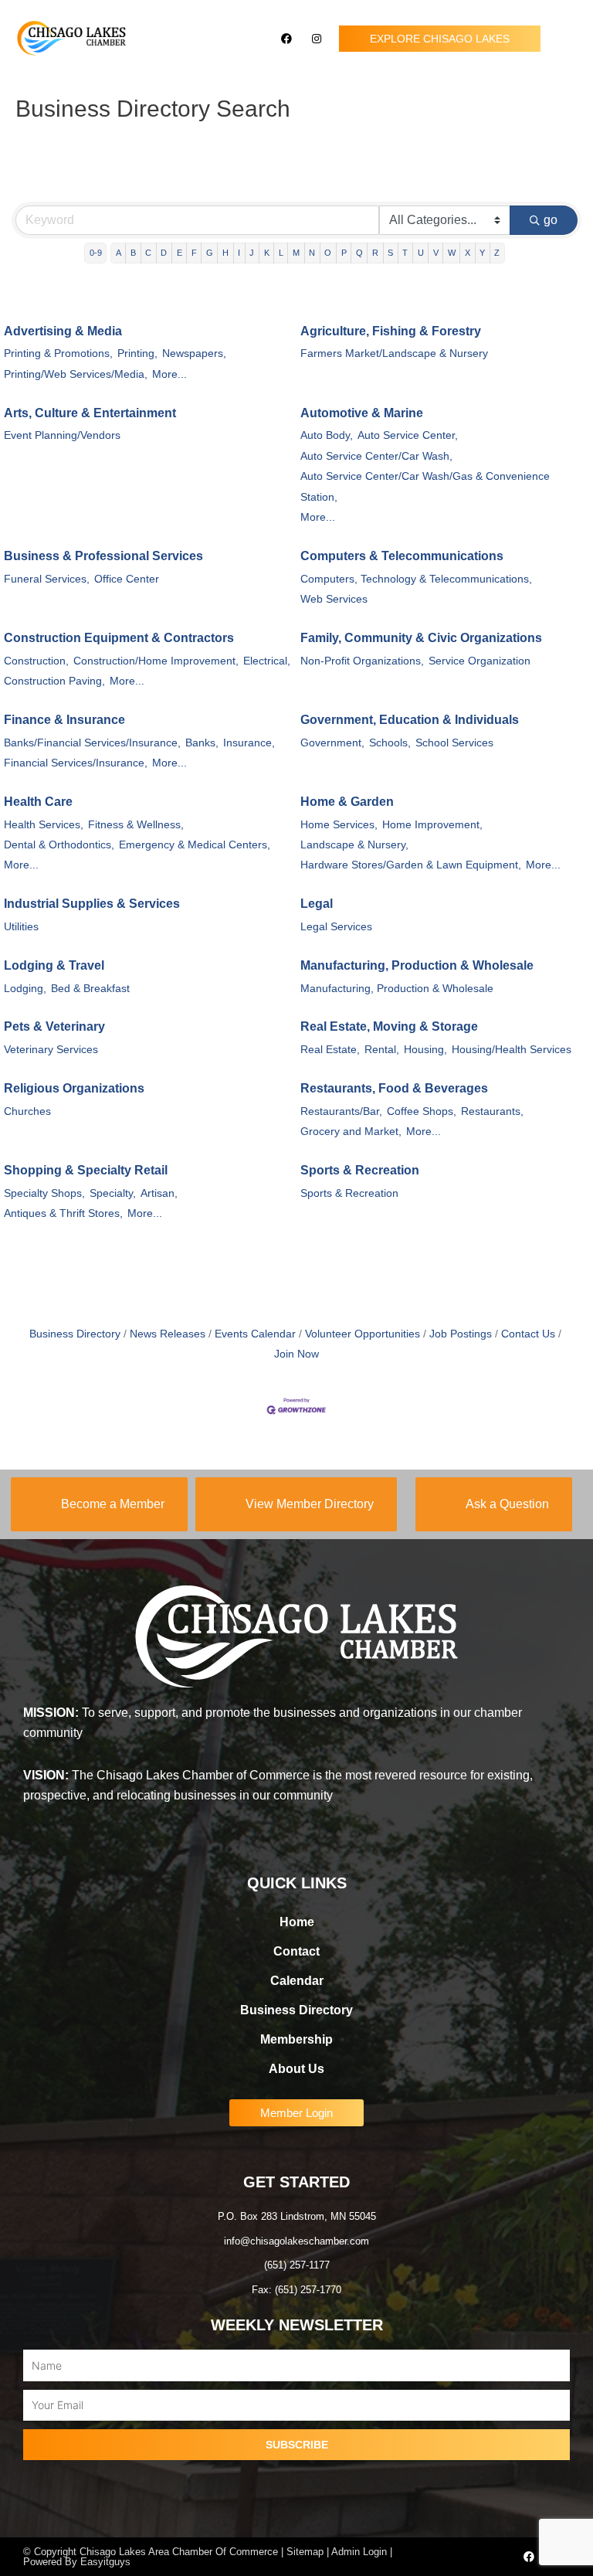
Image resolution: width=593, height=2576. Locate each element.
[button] (567, 39)
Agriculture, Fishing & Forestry (391, 331)
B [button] (133, 253)
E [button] (180, 253)
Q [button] (359, 253)
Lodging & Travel (54, 965)
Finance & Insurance (64, 720)
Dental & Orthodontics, (59, 845)
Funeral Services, (47, 579)
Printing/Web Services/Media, (76, 374)
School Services (454, 743)
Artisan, (159, 1193)
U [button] (421, 253)
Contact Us (528, 1334)
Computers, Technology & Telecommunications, (416, 579)
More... (169, 374)
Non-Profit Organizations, (362, 661)
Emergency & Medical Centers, (195, 845)
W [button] (452, 253)
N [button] (312, 253)
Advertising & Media (63, 331)
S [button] (390, 253)
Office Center (127, 579)
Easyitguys (105, 2562)
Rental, (382, 1050)
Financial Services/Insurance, (76, 763)
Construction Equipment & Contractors (119, 638)
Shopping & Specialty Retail (86, 1170)
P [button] (344, 253)
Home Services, (339, 825)
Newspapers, (194, 353)
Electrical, (267, 661)
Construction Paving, (54, 681)
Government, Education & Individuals (410, 720)
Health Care (38, 802)
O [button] (328, 253)
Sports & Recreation (360, 1170)
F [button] (194, 253)
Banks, (202, 743)
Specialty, (113, 1193)
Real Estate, (330, 1050)
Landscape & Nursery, (354, 845)
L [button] (281, 253)
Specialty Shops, (44, 1193)
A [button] (119, 253)
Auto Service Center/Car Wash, (376, 456)
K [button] (267, 253)
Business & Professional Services (103, 556)
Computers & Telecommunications (402, 556)
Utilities (21, 927)
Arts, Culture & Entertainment (90, 413)
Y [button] (482, 253)
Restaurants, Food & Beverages (394, 1088)
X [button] (468, 253)
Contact (296, 1951)
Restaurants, (492, 1111)
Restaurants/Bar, (341, 1111)
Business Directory (75, 1334)
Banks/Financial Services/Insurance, (92, 743)
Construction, (36, 661)
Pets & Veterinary (54, 1026)
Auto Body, (327, 435)
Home (297, 1922)
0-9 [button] (96, 253)
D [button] (164, 253)
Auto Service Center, (408, 435)
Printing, (137, 353)
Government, (332, 743)
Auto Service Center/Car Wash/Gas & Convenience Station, (425, 486)
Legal (317, 904)
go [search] (551, 220)
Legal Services (336, 927)
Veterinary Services (51, 1050)
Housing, (425, 1050)
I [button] (239, 253)
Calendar (297, 1981)
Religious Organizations (74, 1088)
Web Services (334, 599)
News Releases (168, 1334)
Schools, (390, 743)
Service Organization (479, 661)
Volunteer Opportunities (363, 1334)
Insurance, (249, 743)
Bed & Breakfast (90, 989)
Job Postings (461, 1334)
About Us (296, 2069)
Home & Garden (347, 802)
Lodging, (25, 989)
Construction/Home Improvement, (156, 661)
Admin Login (359, 2552)
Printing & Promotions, (58, 353)
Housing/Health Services (512, 1050)
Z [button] (497, 253)
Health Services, (44, 825)
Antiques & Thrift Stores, (63, 1213)
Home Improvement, (432, 825)
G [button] (210, 253)
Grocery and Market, (351, 1132)
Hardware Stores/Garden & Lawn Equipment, (411, 865)
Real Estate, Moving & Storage (389, 1026)
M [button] (296, 253)
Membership (296, 2039)
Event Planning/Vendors (62, 435)
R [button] (375, 253)
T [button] (405, 253)
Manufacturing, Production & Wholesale (417, 965)
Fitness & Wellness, (136, 825)
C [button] (148, 253)
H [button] (225, 253)
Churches (27, 1111)
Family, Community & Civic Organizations (421, 638)
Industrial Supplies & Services (92, 904)
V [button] (436, 253)
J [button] (252, 253)
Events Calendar (255, 1334)
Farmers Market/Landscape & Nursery (394, 353)
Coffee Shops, (422, 1111)
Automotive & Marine (362, 413)
